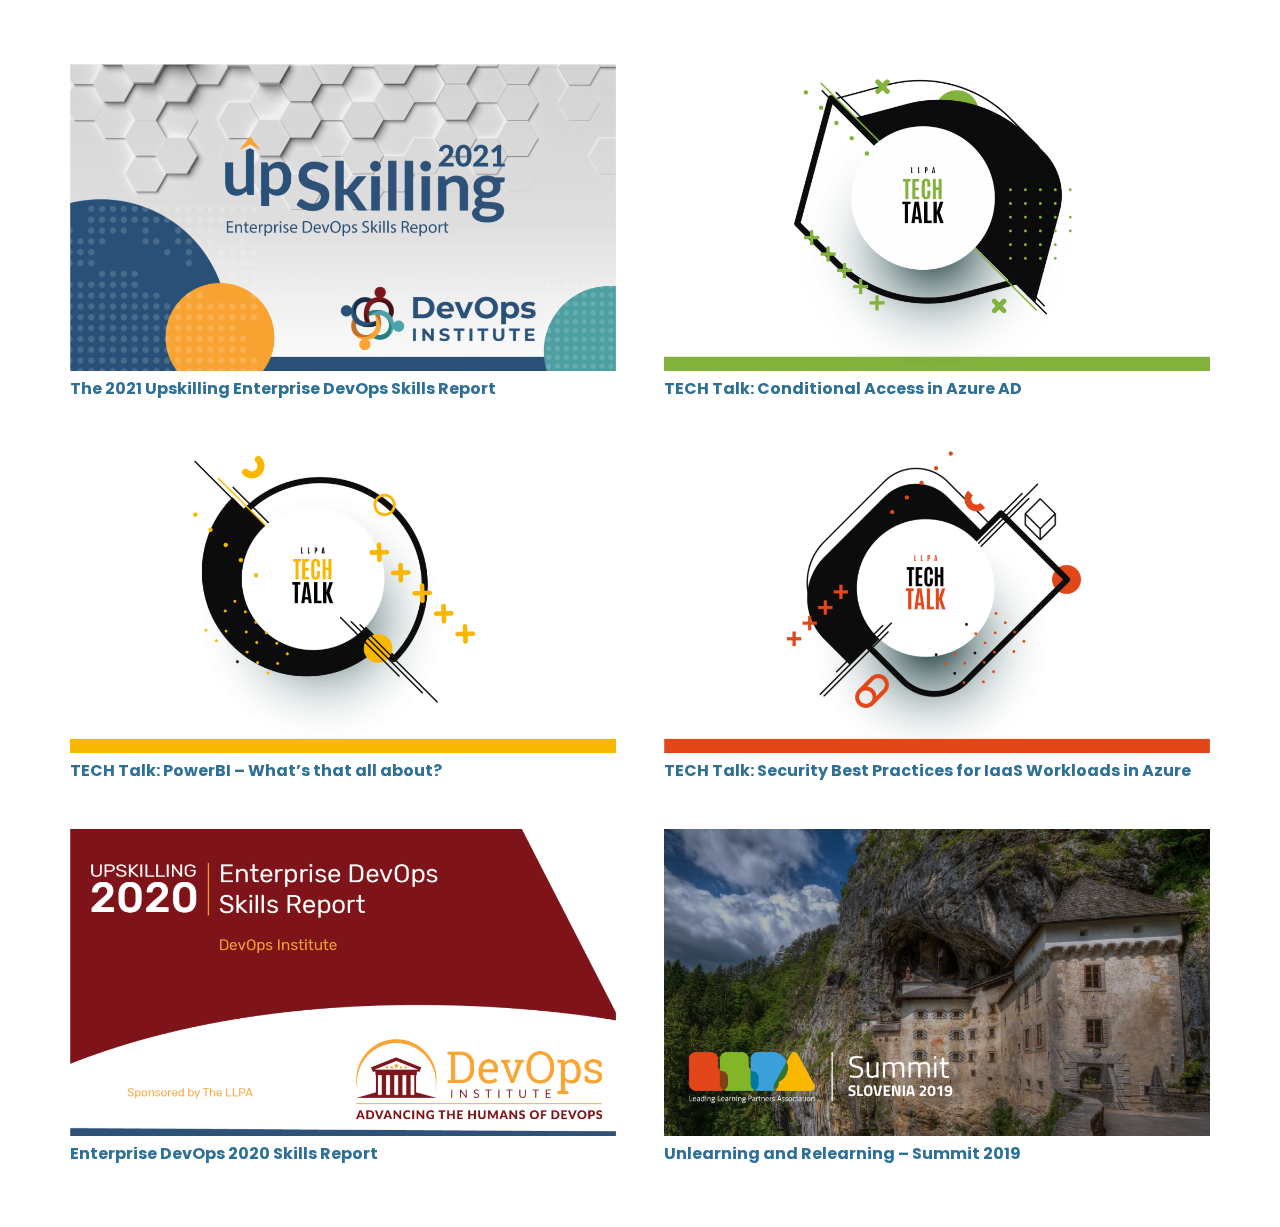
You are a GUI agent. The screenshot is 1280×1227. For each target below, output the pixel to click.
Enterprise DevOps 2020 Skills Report (224, 1153)
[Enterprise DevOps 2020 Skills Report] (343, 842)
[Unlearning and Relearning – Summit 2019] (937, 842)
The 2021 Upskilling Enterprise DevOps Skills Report (283, 388)
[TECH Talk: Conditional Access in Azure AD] (937, 77)
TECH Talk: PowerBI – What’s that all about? (256, 770)
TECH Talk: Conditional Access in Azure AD (843, 388)
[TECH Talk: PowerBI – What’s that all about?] (343, 459)
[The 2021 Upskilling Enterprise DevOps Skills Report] (343, 77)
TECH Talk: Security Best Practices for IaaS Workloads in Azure (927, 770)
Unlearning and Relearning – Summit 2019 (842, 1153)
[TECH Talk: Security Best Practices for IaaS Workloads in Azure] (937, 459)
